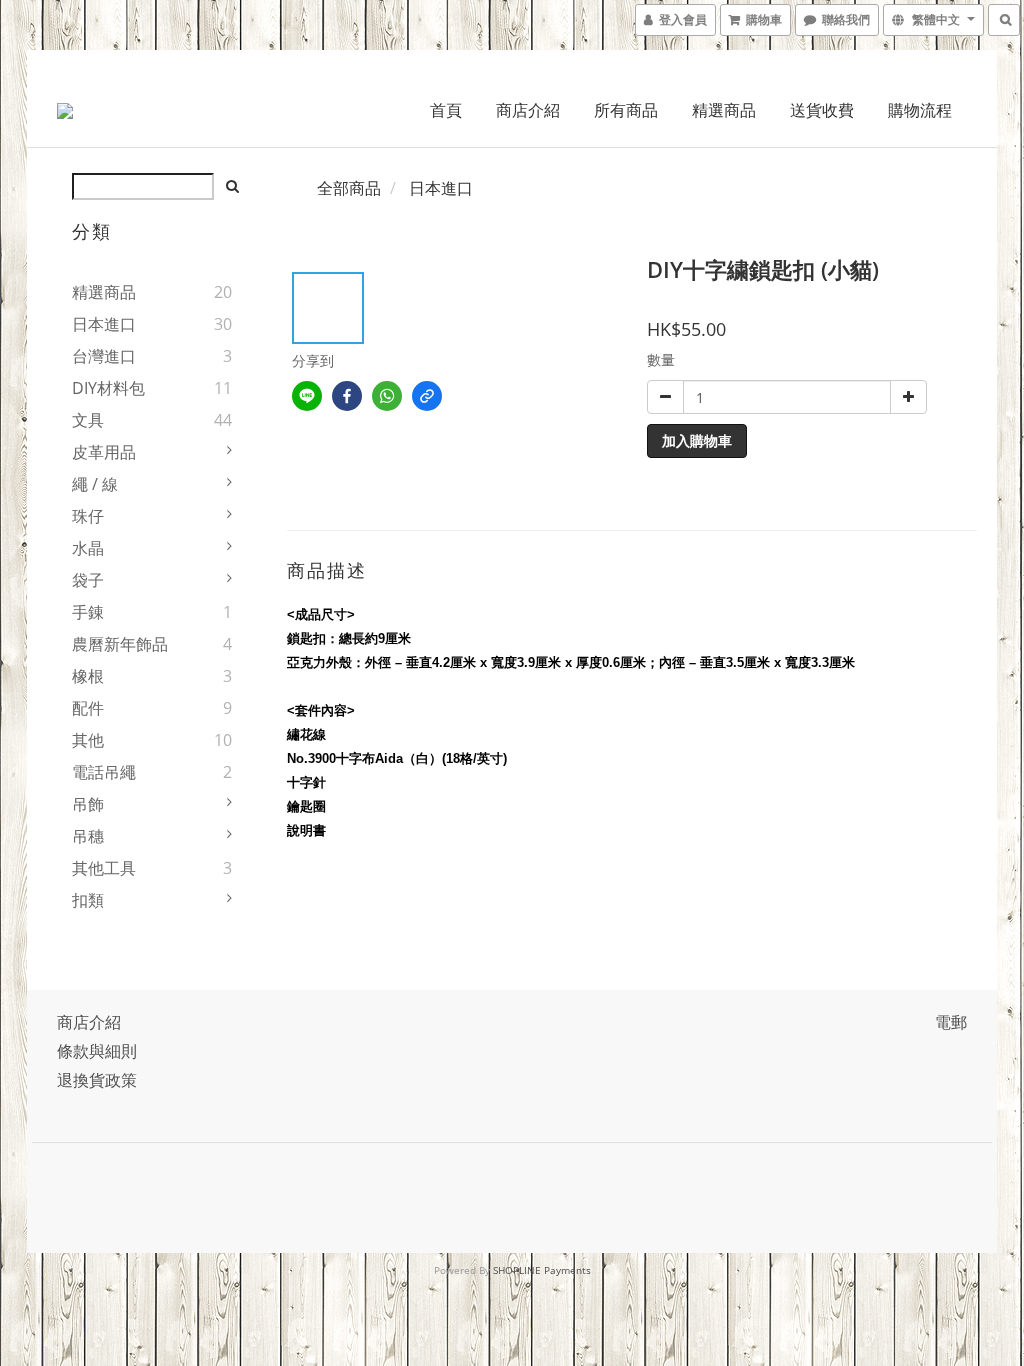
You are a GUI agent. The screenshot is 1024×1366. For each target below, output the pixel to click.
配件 (88, 708)
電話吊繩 (104, 772)
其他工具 (104, 868)
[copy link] (427, 396)
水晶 (88, 548)
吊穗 (88, 836)
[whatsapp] (387, 396)
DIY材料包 (108, 388)
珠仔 (88, 516)
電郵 (951, 1022)
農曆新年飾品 (120, 644)
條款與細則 (97, 1051)
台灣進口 (104, 356)
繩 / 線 (95, 484)
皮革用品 (104, 452)
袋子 (88, 580)
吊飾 (88, 804)
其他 (88, 740)
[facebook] (347, 396)
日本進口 (104, 324)
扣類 (88, 900)
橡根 (88, 676)
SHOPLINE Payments (542, 1270)
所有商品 (626, 110)
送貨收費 (822, 110)
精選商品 (724, 110)
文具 (88, 420)
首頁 (446, 110)
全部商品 (349, 188)
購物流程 (920, 110)
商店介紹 (528, 110)
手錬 (88, 612)
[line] (307, 396)
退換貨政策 (97, 1080)
